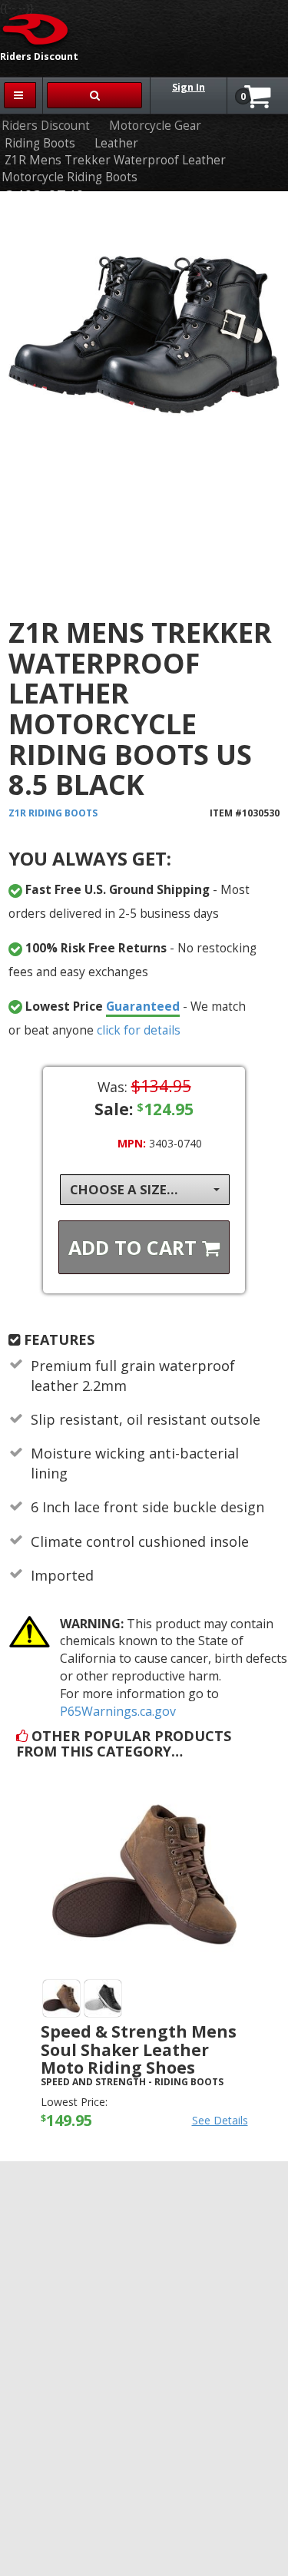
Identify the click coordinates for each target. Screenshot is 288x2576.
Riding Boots (40, 143)
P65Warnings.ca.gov (118, 1711)
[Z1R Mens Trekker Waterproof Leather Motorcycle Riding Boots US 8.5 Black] (144, 392)
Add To (135, 1247)
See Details (220, 2120)
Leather (116, 143)
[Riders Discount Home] (36, 28)
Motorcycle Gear (155, 126)
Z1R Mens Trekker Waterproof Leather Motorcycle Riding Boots (114, 169)
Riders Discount (46, 126)
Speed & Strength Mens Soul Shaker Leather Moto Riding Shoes (139, 2049)
